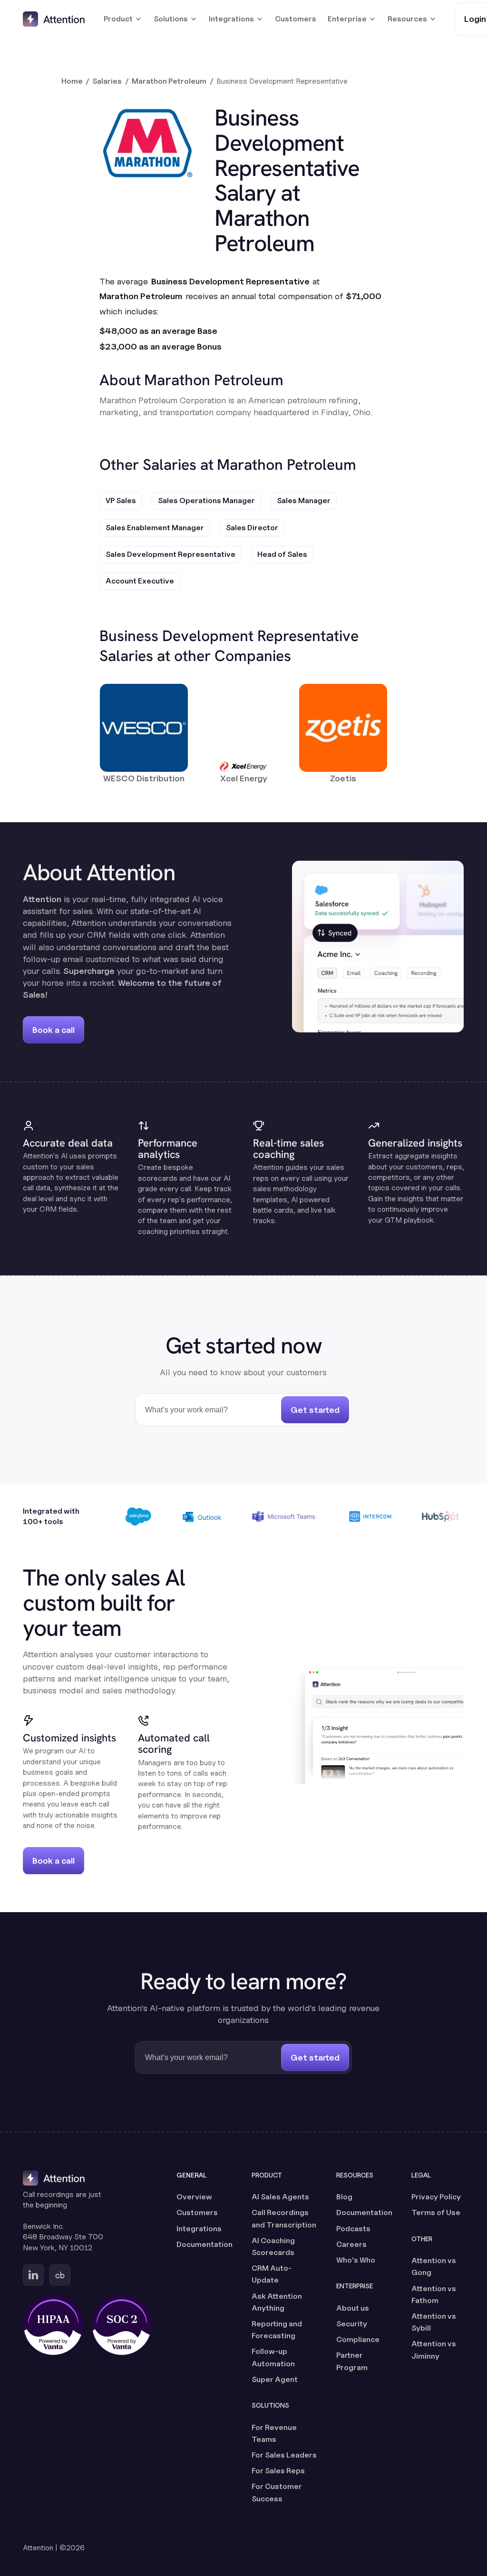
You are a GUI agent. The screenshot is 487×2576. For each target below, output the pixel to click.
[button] (123, 19)
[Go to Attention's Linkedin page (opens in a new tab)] (33, 2275)
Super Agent (275, 2379)
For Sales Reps (278, 2471)
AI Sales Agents (280, 2197)
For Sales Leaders (284, 2455)
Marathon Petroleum (169, 81)
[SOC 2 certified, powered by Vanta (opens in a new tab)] (122, 2325)
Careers (351, 2244)
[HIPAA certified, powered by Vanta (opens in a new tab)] (53, 2325)
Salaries (107, 81)
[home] (54, 19)
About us (353, 2308)
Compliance (358, 2339)
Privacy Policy (436, 2197)
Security (352, 2324)
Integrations (199, 2229)
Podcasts (353, 2229)
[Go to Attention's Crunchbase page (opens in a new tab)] (60, 2275)
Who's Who (356, 2260)
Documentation (205, 2244)
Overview (194, 2197)
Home (72, 81)
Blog (344, 2197)
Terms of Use (436, 2212)
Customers (296, 19)
